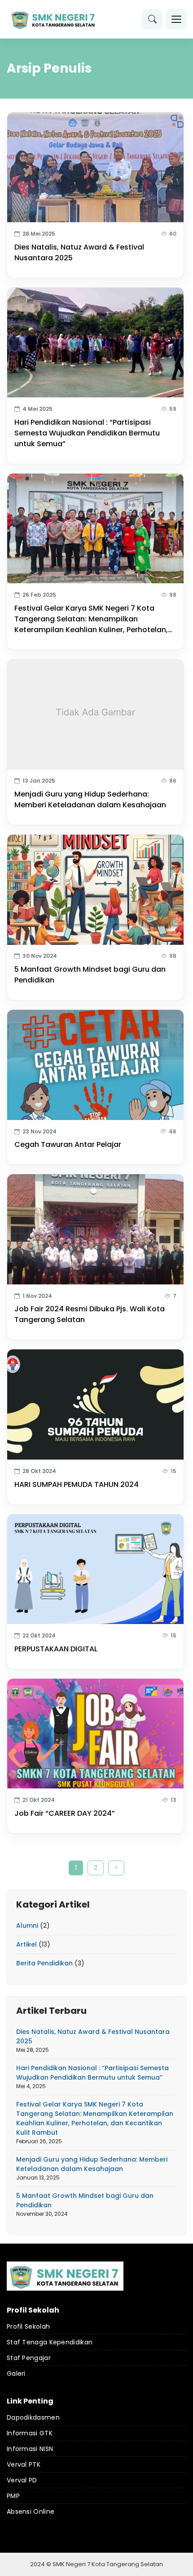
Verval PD (22, 2480)
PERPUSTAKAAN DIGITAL (56, 1649)
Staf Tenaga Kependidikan (50, 2342)
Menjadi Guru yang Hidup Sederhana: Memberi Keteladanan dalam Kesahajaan (90, 799)
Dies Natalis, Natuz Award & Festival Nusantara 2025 (79, 252)
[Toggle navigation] (176, 19)
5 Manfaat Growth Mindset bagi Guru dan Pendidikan (90, 975)
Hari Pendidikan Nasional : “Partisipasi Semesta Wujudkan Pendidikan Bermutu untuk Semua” (87, 433)
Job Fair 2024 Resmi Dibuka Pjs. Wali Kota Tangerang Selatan (90, 1314)
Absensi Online (31, 2511)
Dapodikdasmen (33, 2417)
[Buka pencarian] (152, 19)
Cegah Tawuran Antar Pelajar (68, 1144)
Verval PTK (24, 2464)
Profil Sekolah (28, 2326)
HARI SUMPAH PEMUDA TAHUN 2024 (77, 1484)
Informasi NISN (30, 2449)
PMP (13, 2496)
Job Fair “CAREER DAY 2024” (65, 1813)
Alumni (27, 1926)
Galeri (16, 2374)
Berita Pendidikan (44, 1963)
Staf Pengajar (29, 2358)
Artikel (26, 1944)
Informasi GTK (30, 2433)
